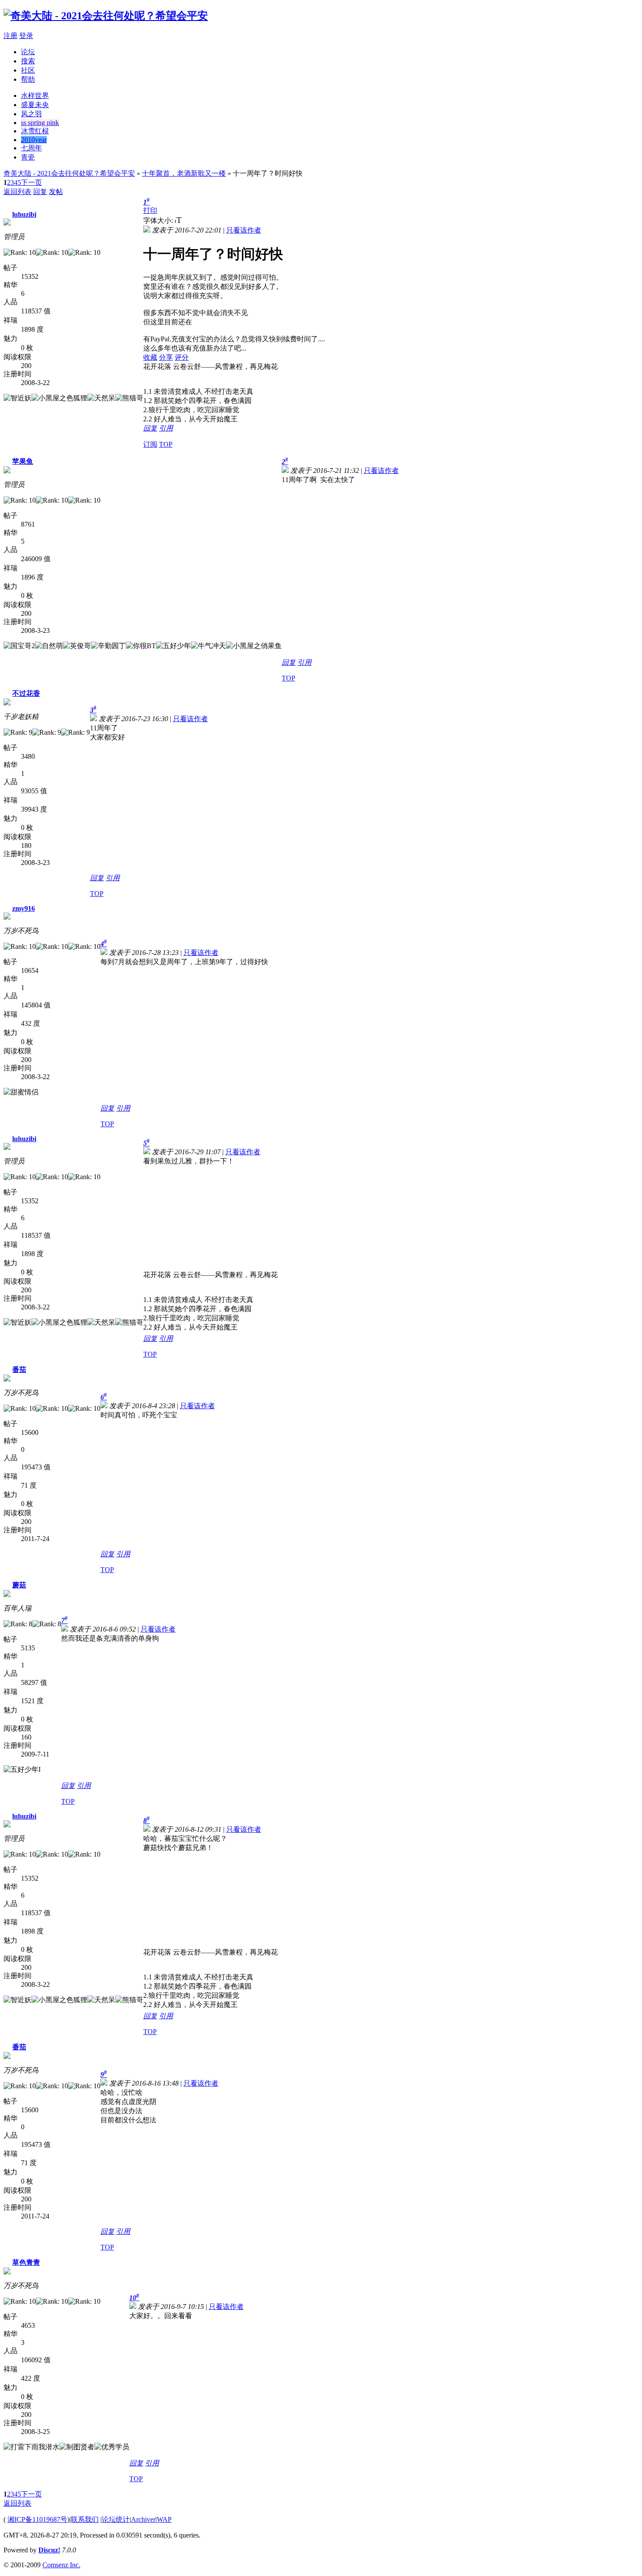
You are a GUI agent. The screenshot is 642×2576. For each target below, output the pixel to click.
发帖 (56, 192)
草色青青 (26, 2262)
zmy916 (24, 908)
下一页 (31, 182)
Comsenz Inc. (61, 2565)
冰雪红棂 (35, 131)
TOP (166, 444)
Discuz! (49, 2550)
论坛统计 (116, 2519)
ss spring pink (40, 123)
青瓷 (28, 157)
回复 (40, 192)
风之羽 (31, 114)
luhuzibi (24, 214)
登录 (26, 36)
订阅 (150, 444)
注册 (10, 36)
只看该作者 (244, 230)
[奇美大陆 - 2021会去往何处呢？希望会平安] (106, 16)
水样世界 (35, 95)
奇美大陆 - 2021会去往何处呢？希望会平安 (69, 173)
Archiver (143, 2519)
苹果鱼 (23, 461)
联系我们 (85, 2519)
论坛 (28, 52)
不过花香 (26, 693)
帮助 (28, 79)
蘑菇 (19, 1585)
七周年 (31, 148)
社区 (28, 70)
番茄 (19, 1370)
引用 (166, 428)
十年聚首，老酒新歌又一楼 (184, 173)
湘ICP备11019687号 (37, 2519)
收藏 (150, 357)
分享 (166, 357)
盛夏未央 (35, 105)
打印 (150, 210)
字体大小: (159, 220)
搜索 (28, 61)
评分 (182, 357)
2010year (34, 140)
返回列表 (17, 192)
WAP (164, 2519)
